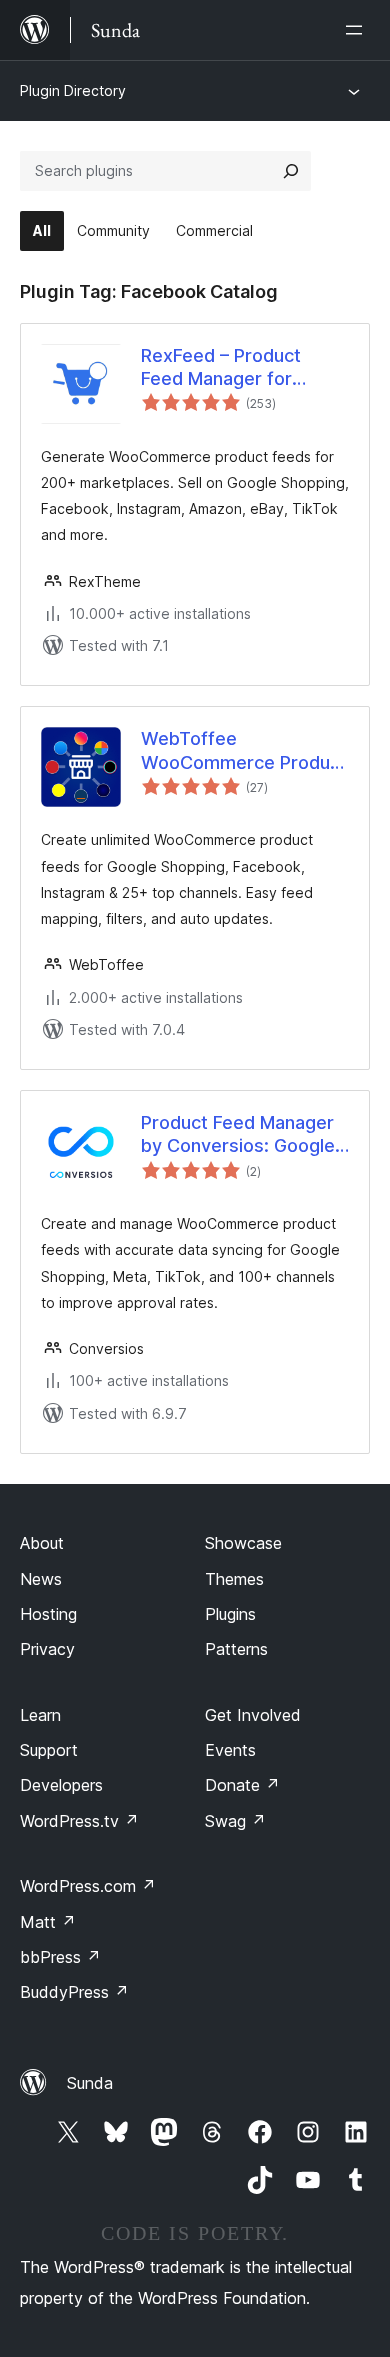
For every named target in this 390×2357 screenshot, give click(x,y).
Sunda (90, 2083)
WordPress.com (88, 1886)
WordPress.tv (79, 1821)
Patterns (236, 1649)
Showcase (243, 1543)
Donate (242, 1785)
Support (49, 1750)
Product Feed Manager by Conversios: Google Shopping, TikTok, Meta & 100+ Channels (240, 1135)
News (41, 1579)
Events (230, 1750)
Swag (235, 1821)
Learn (40, 1715)
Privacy (47, 1649)
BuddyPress (74, 1992)
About (42, 1543)
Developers (61, 1785)
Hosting (48, 1614)
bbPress (60, 1957)
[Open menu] (358, 30)
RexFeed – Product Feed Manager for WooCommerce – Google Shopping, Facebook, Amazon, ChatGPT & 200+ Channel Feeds (225, 368)
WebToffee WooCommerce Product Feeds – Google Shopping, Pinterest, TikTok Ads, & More (244, 751)
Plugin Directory (73, 90)
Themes (234, 1579)
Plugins (230, 1614)
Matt (48, 1922)
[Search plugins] (291, 171)
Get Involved (253, 1715)
